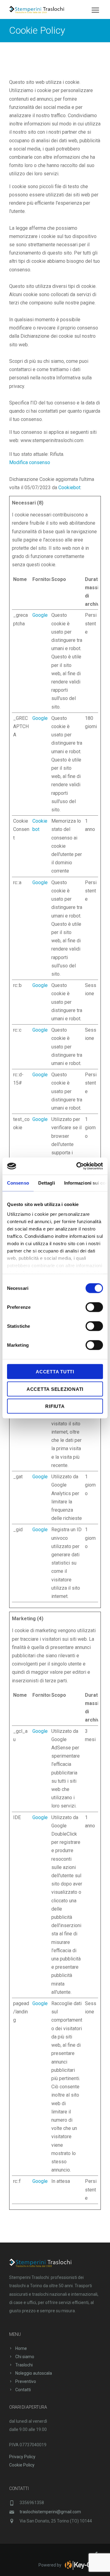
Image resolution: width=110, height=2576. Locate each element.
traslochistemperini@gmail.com (50, 2512)
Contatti (23, 2390)
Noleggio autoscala (34, 2373)
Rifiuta (55, 1406)
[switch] (94, 1307)
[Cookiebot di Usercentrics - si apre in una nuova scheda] (78, 1166)
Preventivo (26, 2381)
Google (40, 615)
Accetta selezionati (55, 1389)
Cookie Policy (22, 2465)
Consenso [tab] (18, 1183)
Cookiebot (69, 488)
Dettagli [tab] (47, 1183)
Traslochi (24, 2365)
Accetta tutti (55, 1372)
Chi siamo (25, 2357)
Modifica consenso (30, 462)
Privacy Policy (22, 2457)
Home (21, 2348)
